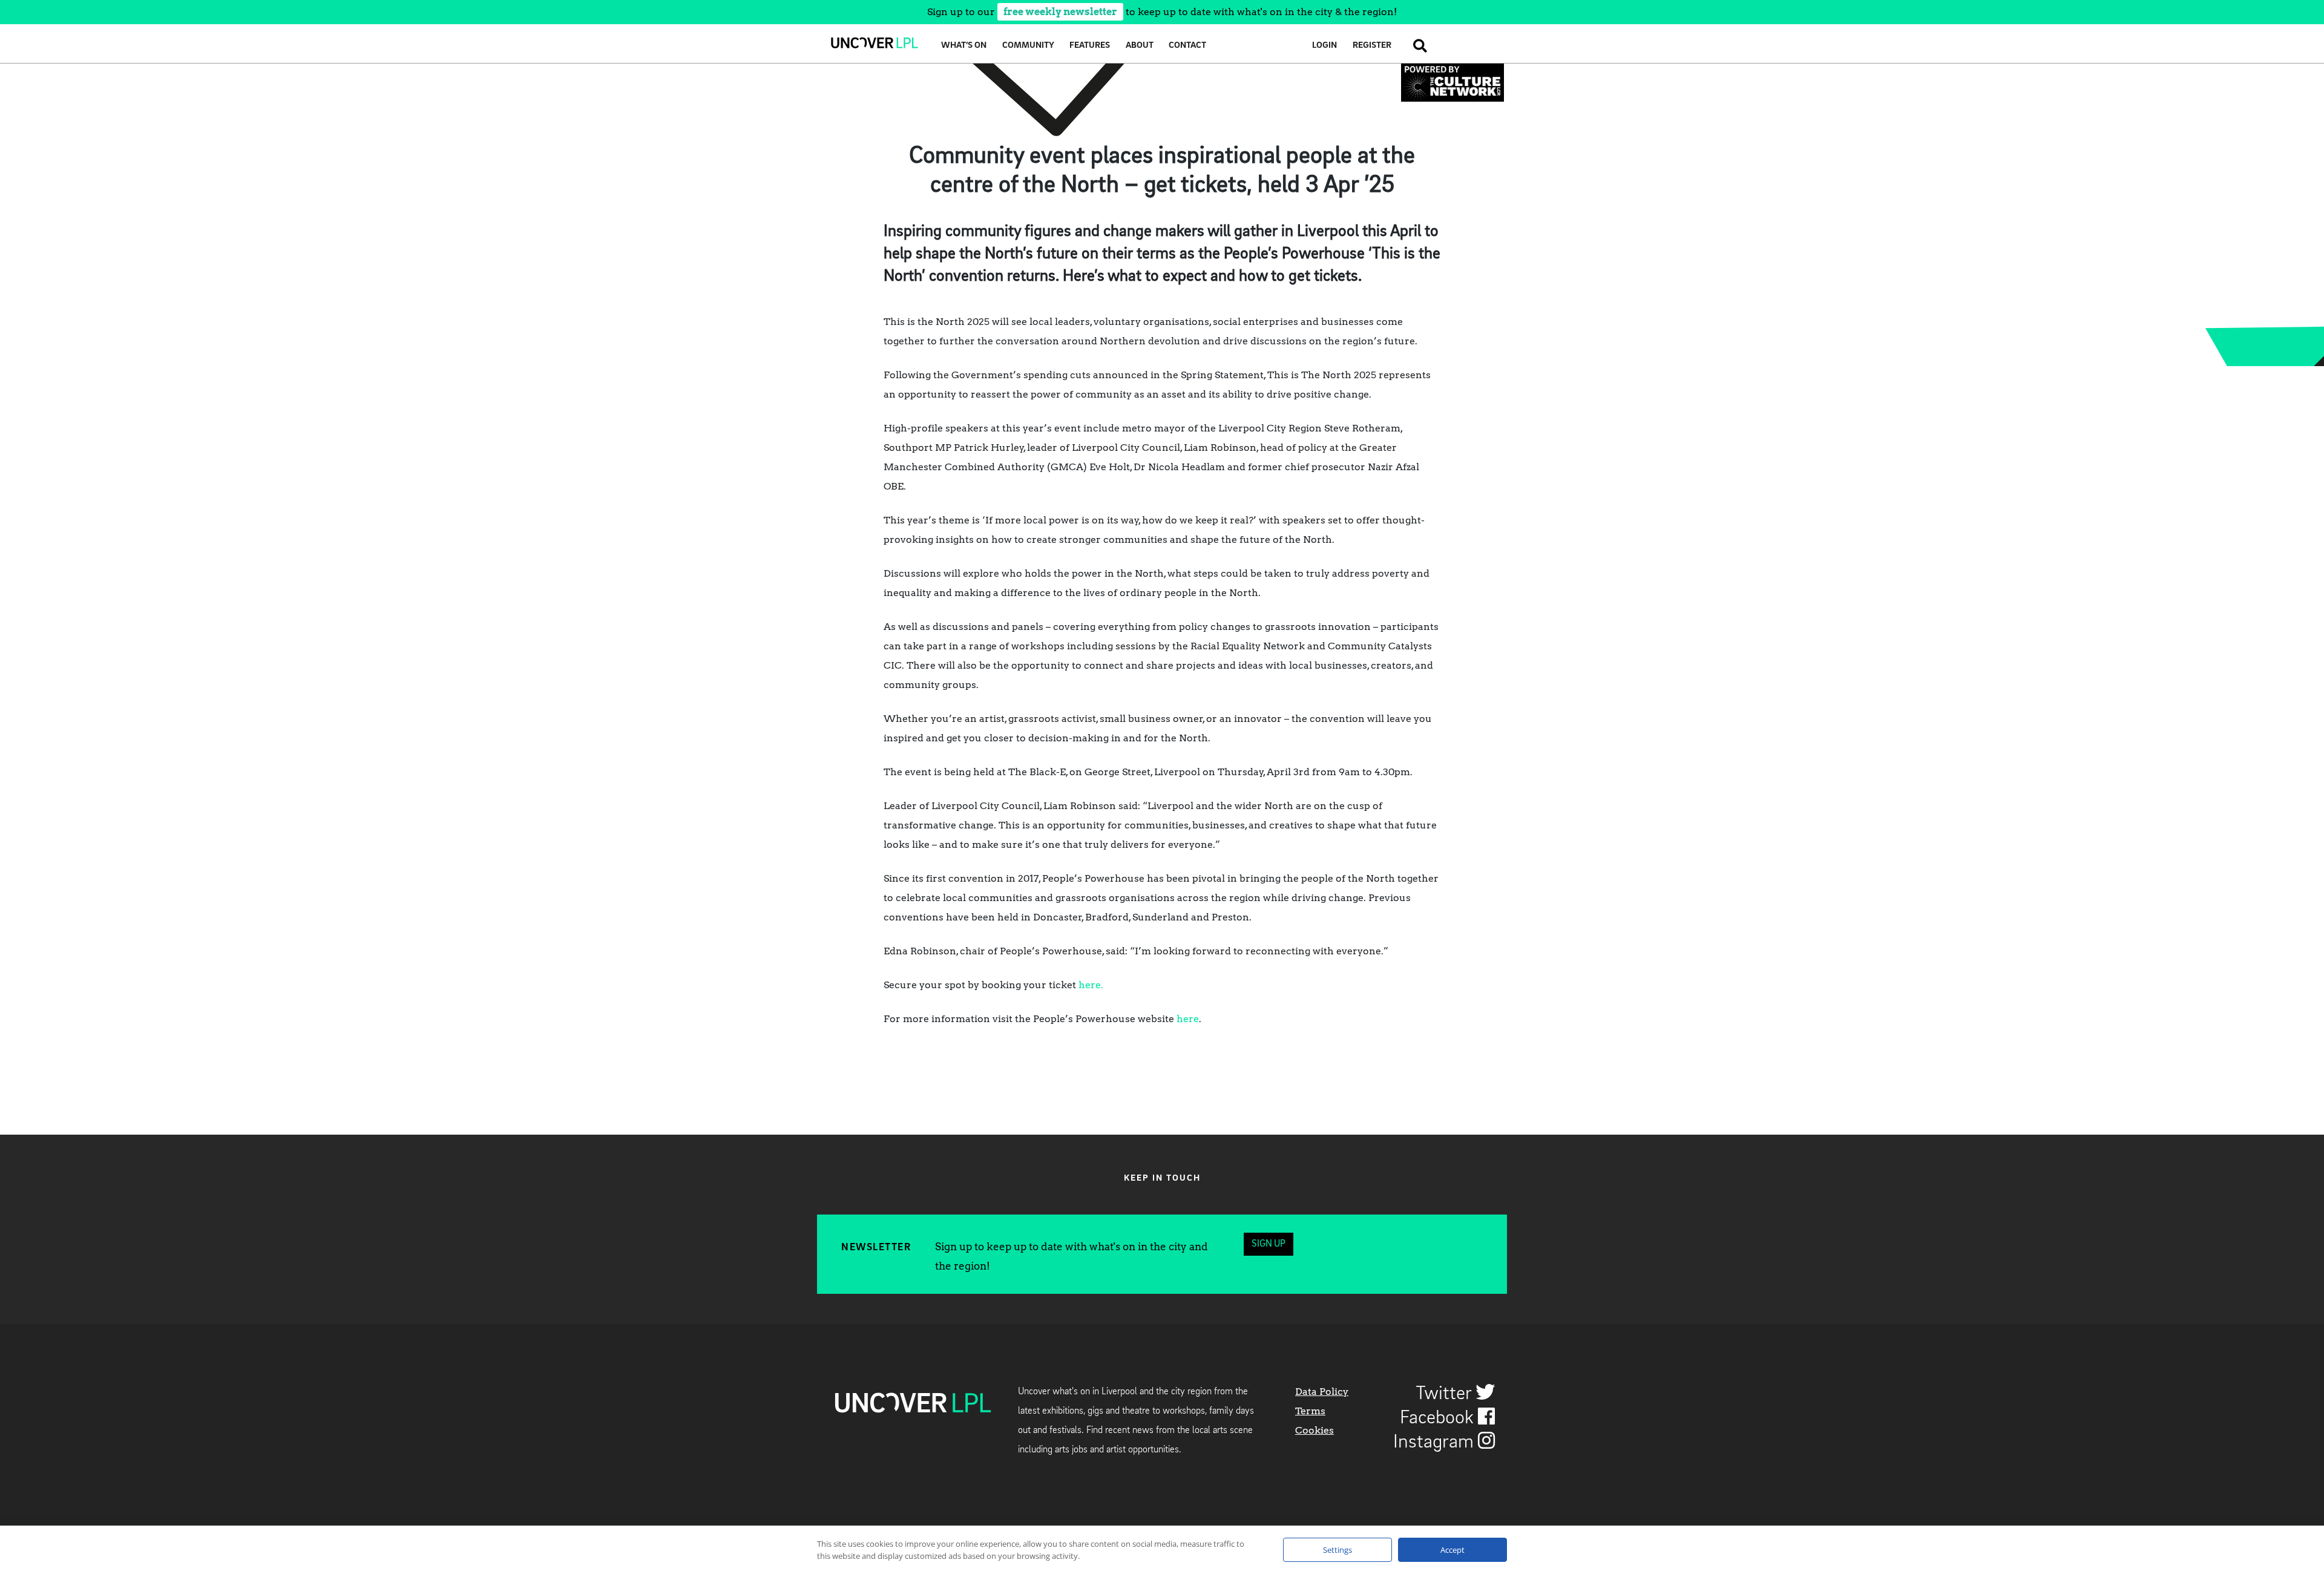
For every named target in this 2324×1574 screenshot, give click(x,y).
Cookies (1315, 1430)
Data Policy (1322, 1392)
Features (1090, 46)
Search (1417, 46)
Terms (1310, 1411)
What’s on (964, 46)
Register (1372, 46)
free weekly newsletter (1060, 12)
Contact (1187, 46)
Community (1028, 46)
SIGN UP (1269, 1244)
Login (1324, 46)
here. (1091, 985)
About (1140, 46)
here (1188, 1019)
